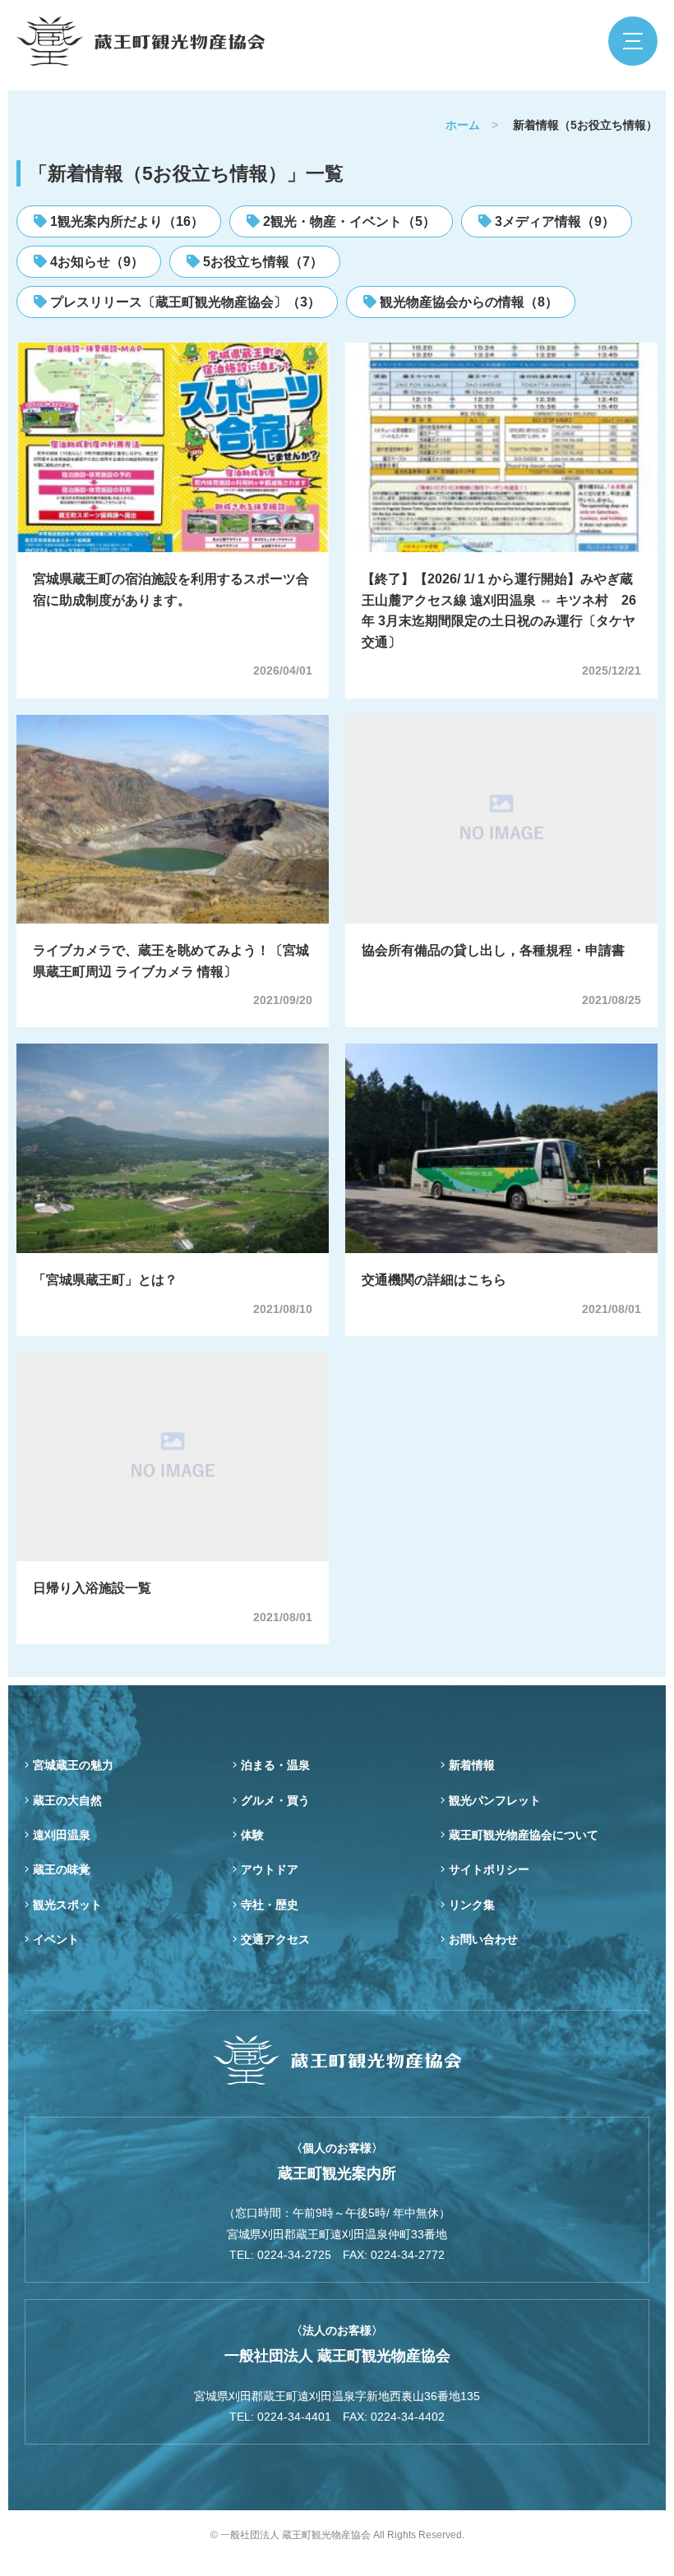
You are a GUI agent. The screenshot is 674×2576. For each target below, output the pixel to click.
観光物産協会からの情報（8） (467, 302)
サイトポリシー (489, 1869)
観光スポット (67, 1905)
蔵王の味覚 (62, 1869)
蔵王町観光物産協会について (524, 1835)
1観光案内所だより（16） (125, 221)
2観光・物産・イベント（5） (348, 221)
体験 (252, 1835)
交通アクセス (275, 1939)
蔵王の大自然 (67, 1800)
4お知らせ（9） (95, 262)
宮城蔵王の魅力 (73, 1765)
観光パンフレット (495, 1800)
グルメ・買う (275, 1800)
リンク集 (472, 1905)
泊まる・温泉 (275, 1765)
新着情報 (472, 1765)
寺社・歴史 (270, 1905)
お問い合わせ (483, 1939)
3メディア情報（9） (553, 221)
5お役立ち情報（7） (261, 262)
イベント (56, 1939)
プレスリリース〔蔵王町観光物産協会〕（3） (184, 302)
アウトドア (270, 1869)
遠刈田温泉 (62, 1835)
